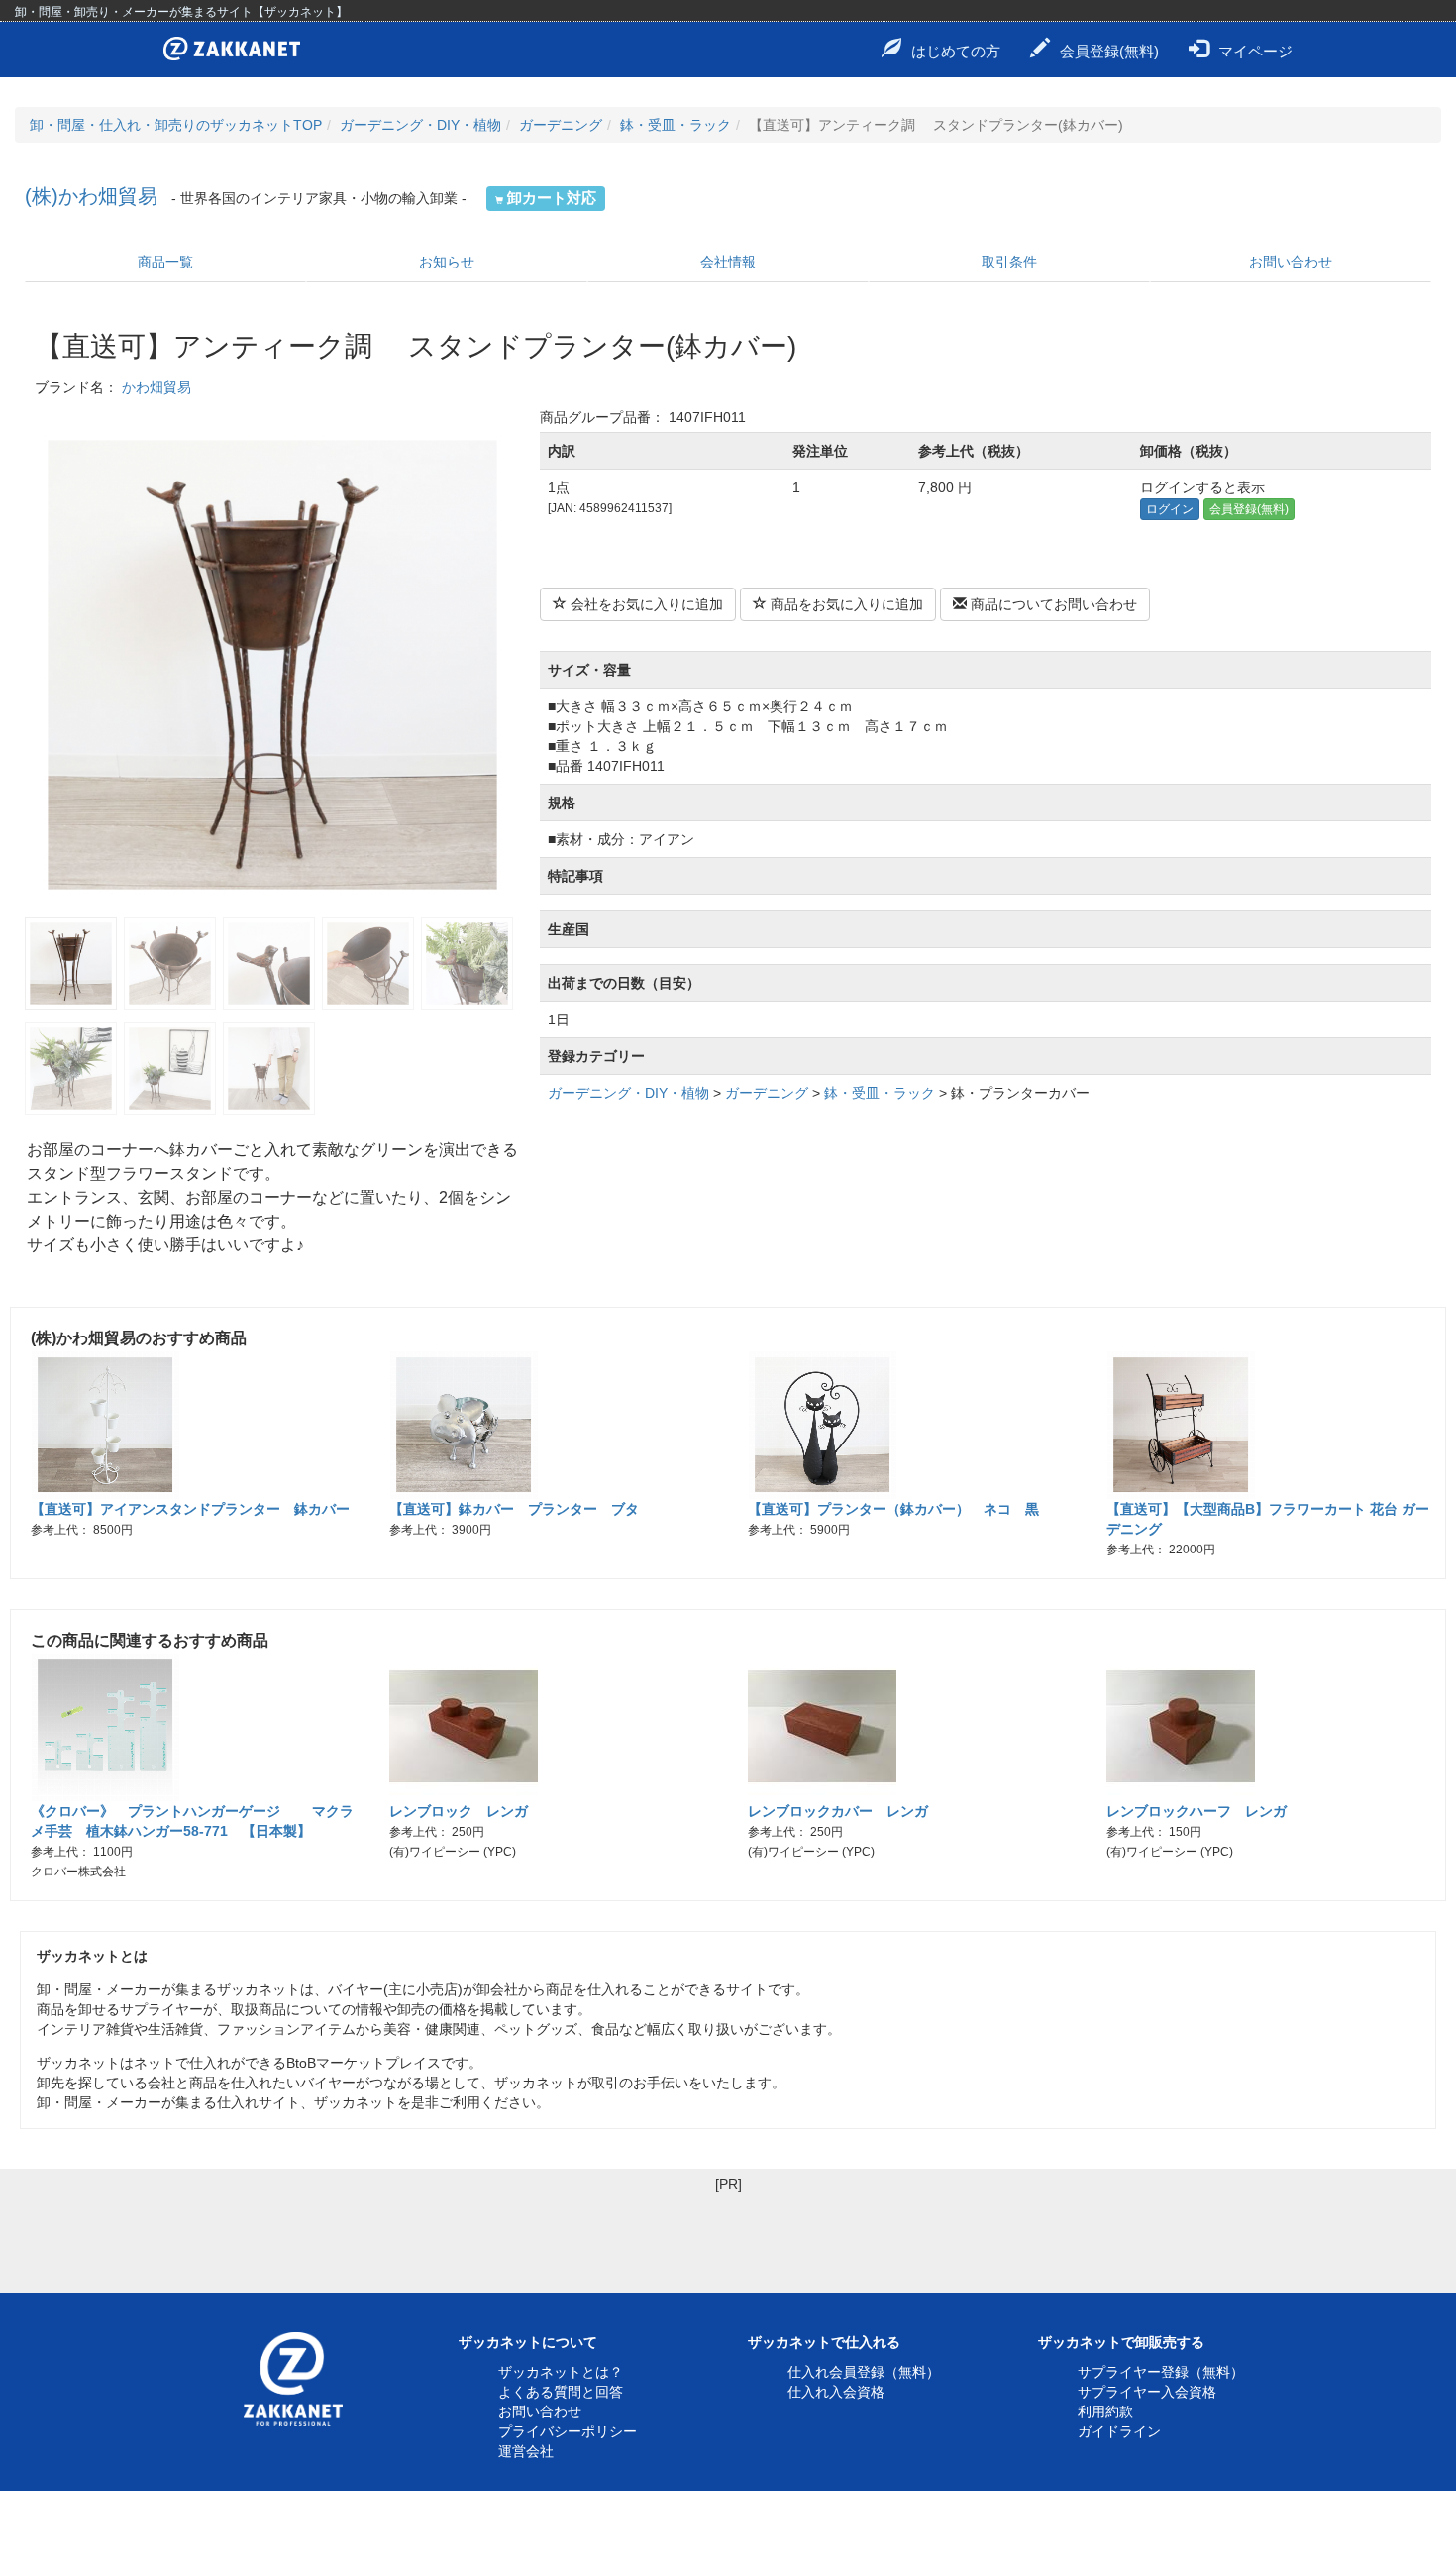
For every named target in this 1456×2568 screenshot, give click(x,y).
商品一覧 (165, 262)
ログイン (1170, 509)
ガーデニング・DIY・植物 (420, 125)
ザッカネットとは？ (561, 2372)
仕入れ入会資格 (836, 2392)
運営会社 (526, 2451)
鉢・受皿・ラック (676, 125)
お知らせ (447, 262)
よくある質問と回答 (561, 2392)
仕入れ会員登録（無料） (864, 2372)
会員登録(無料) (1109, 51)
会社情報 (728, 262)
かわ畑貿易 (156, 387)
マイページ (1255, 51)
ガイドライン (1119, 2431)
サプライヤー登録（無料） (1161, 2372)
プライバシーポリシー (568, 2431)
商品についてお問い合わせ (1052, 604)
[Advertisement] (728, 2238)
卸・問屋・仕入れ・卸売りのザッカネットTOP (176, 125)
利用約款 (1105, 2411)
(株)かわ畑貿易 (91, 196)
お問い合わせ (1291, 262)
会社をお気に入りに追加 (645, 604)
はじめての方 (956, 51)
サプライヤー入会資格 (1147, 2392)
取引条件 (1009, 262)
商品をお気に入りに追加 (845, 604)
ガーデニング (561, 125)
